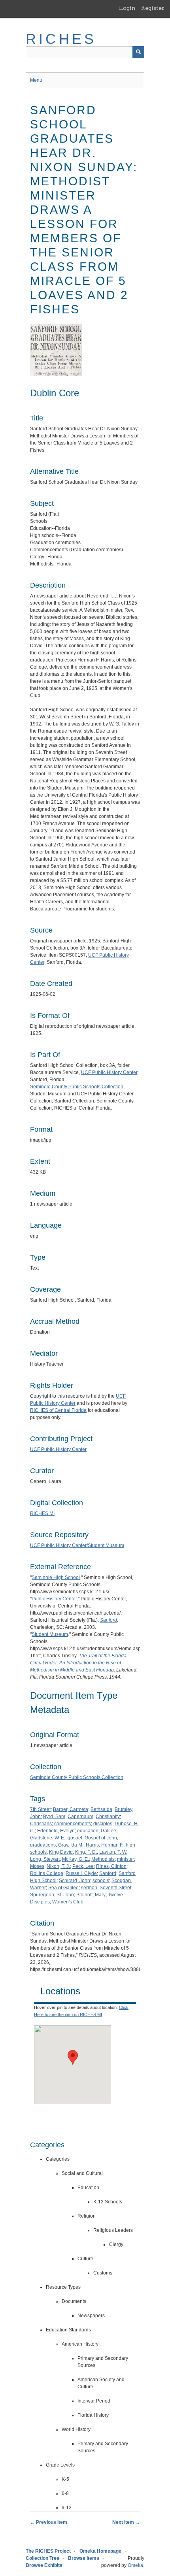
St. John (65, 1895)
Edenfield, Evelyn (56, 1831)
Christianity (108, 1817)
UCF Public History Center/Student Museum (77, 1545)
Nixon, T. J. (58, 1866)
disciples (103, 1824)
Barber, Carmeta (71, 1809)
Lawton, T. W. (113, 1852)
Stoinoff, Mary (91, 1895)
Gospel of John (101, 1838)
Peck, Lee (83, 1866)
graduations (43, 1845)
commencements (73, 1824)
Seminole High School (56, 1577)
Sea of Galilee (63, 1888)
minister (126, 1859)
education (88, 1831)
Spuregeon (42, 1895)
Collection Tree (42, 2558)
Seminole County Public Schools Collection (77, 1087)
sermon (89, 1888)
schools (101, 1881)
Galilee (109, 1831)
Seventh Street (115, 1888)
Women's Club (68, 1902)
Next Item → (126, 2522)
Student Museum (50, 1634)
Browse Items (84, 2558)
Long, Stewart (45, 1859)
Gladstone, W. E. (48, 1838)
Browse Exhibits (44, 2565)
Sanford (108, 1873)
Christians (41, 1824)
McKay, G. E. (76, 1859)
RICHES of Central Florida (58, 1410)
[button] (73, 2057)
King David (61, 1852)
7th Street (40, 1809)
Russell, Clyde (81, 1873)
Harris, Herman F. (105, 1845)
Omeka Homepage (100, 2551)
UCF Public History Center (109, 1072)
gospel (75, 1838)
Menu (36, 80)
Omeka (135, 2565)
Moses (37, 1866)
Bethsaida (101, 1809)
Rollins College (47, 1873)
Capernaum (80, 1817)
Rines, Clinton (111, 1866)
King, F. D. (86, 1852)
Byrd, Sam (54, 1817)
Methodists (103, 1859)
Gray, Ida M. (71, 1845)
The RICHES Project (48, 2551)
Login (127, 8)
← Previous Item (49, 2522)
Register (153, 8)
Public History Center (54, 1599)
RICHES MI (42, 1513)
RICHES (61, 39)
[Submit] (138, 52)
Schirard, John (75, 1881)
